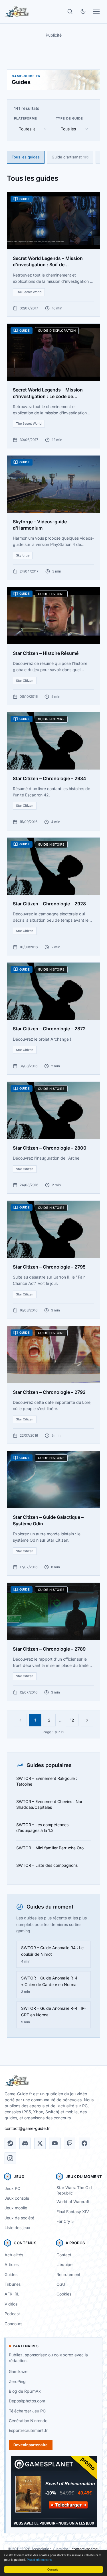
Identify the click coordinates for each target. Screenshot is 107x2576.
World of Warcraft (73, 2202)
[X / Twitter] (40, 2143)
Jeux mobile (16, 2208)
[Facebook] (84, 2143)
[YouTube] (55, 2143)
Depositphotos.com (27, 2401)
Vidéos (11, 2304)
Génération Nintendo (28, 2421)
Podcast (12, 2314)
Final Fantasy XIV (73, 2212)
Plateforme (26, 118)
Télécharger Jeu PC (27, 2411)
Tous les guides (26, 157)
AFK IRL (12, 2294)
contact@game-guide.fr (27, 2128)
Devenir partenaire (31, 2445)
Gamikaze (18, 2371)
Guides (11, 2274)
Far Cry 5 (65, 2221)
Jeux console (17, 2198)
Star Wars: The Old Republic (74, 2190)
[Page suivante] (87, 1720)
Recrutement (68, 2274)
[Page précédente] (20, 1720)
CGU (61, 2284)
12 (72, 1720)
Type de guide (69, 118)
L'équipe (64, 2264)
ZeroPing (17, 2381)
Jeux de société (19, 2218)
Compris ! (53, 2569)
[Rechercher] (70, 11)
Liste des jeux (17, 2228)
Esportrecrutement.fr (28, 2430)
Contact (64, 2255)
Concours (13, 2324)
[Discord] (25, 2143)
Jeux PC (12, 2188)
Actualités (14, 2255)
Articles (12, 2264)
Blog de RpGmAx (25, 2391)
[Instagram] (10, 2158)
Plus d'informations (39, 2560)
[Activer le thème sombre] (83, 11)
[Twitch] (70, 2143)
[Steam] (10, 2143)
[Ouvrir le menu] (96, 11)
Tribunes (13, 2284)
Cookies (64, 2294)
